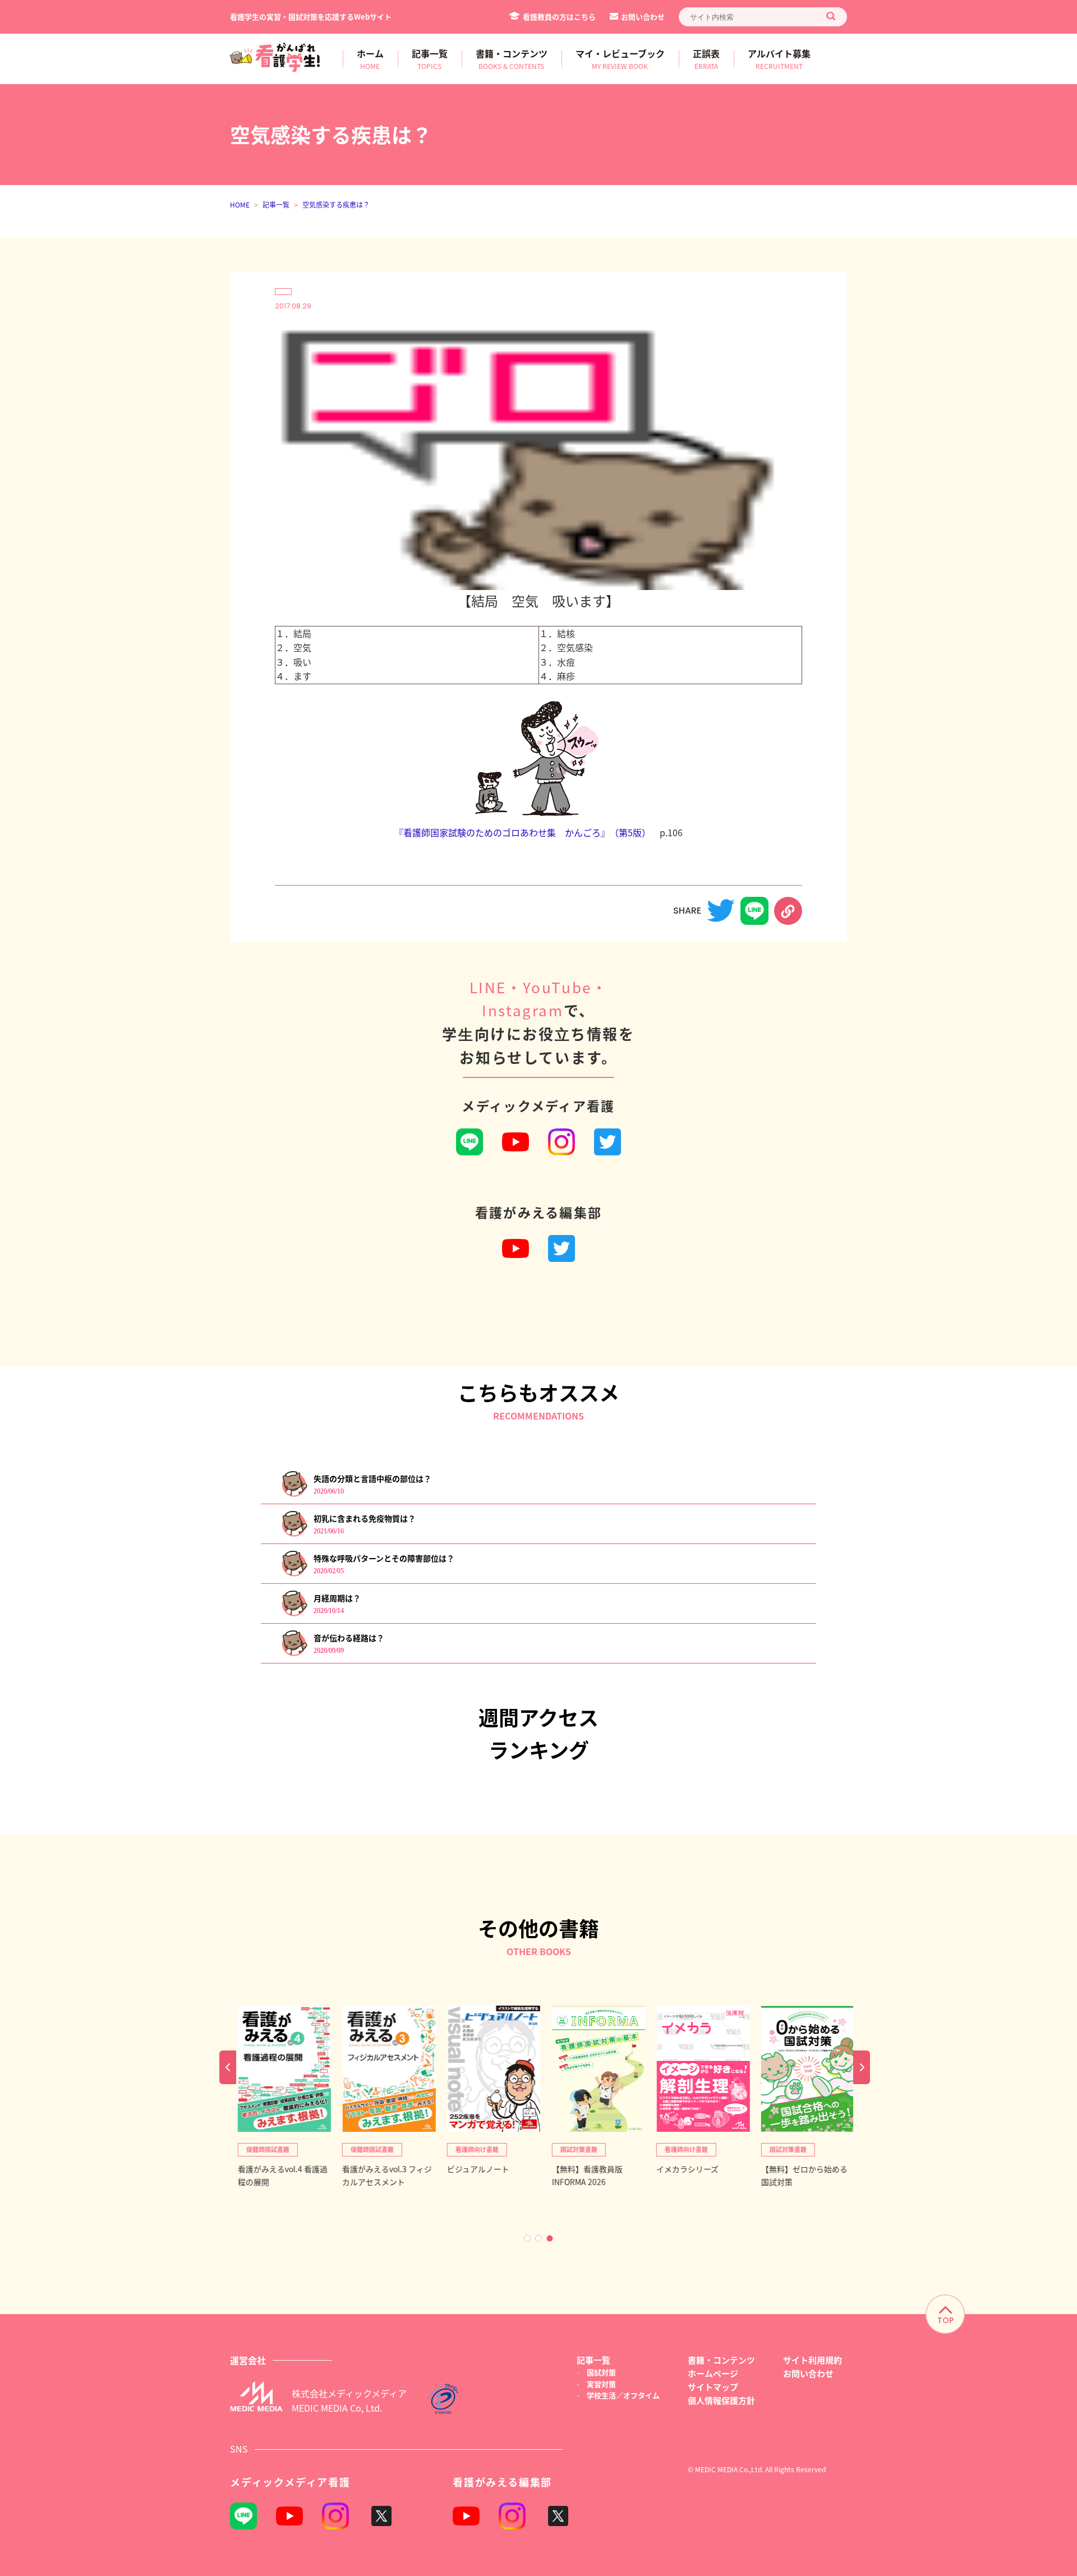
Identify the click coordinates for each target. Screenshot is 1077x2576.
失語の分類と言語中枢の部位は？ (372, 1478)
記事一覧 (276, 204)
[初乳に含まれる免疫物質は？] (294, 1534)
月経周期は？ (337, 1598)
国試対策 (601, 2372)
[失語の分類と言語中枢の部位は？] (294, 1494)
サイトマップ (713, 2387)
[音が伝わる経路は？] (294, 1654)
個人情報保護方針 (721, 2400)
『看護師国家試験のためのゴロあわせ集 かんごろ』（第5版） (523, 832)
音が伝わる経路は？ (349, 1638)
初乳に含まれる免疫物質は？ (365, 1518)
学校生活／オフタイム (623, 2395)
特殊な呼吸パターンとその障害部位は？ (384, 1558)
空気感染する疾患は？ (336, 204)
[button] (527, 2238)
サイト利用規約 (813, 2360)
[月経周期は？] (294, 1614)
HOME (240, 204)
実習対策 (601, 2384)
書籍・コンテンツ (721, 2360)
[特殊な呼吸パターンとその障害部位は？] (294, 1574)
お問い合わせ (643, 17)
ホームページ (713, 2373)
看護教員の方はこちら (559, 17)
